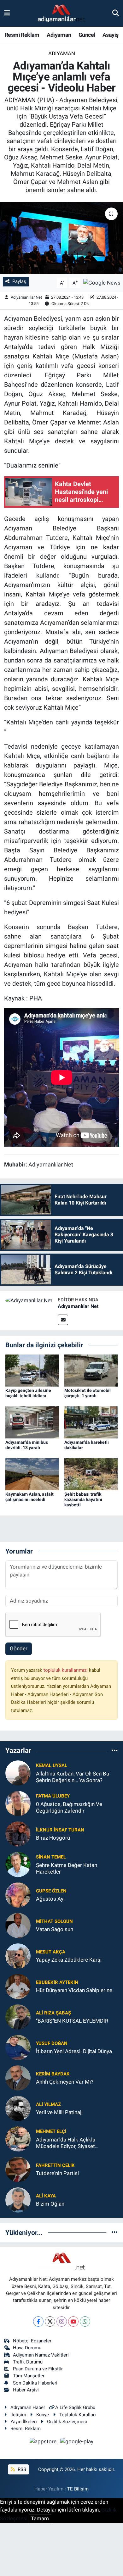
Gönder (19, 1648)
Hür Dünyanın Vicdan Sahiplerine (74, 1990)
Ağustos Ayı (50, 1899)
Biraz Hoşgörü (53, 1838)
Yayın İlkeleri (24, 2422)
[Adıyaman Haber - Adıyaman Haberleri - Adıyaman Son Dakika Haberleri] (61, 14)
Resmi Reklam (22, 35)
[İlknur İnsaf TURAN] (18, 1833)
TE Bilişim (78, 2489)
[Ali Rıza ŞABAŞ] (18, 2016)
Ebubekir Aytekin (57, 1982)
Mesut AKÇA (51, 1952)
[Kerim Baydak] (18, 2077)
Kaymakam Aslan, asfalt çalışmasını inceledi (29, 1497)
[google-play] (77, 2442)
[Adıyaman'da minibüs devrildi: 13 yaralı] (32, 1422)
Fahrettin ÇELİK (55, 2165)
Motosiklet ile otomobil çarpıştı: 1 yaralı (88, 1393)
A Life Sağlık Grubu (75, 2407)
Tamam (40, 2518)
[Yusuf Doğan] (18, 2047)
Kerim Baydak (53, 2074)
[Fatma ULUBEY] (18, 1803)
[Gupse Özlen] (18, 1894)
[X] (50, 2321)
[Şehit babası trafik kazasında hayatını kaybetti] (91, 1474)
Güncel (87, 35)
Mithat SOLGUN (54, 1921)
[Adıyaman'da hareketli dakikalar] (91, 1422)
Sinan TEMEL (51, 1857)
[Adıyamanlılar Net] (29, 1300)
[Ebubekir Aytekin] (18, 1986)
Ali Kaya (46, 2196)
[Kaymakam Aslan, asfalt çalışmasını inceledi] (32, 1474)
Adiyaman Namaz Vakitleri (41, 2355)
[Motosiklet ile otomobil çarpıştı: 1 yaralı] (91, 1370)
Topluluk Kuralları (78, 2415)
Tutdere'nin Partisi (57, 2173)
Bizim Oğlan (50, 2204)
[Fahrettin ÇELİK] (18, 2169)
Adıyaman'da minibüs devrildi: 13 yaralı (27, 1445)
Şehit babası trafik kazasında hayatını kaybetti (83, 1499)
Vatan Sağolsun (55, 1929)
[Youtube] (73, 2321)
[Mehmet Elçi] (18, 2138)
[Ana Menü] (7, 13)
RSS (21, 2469)
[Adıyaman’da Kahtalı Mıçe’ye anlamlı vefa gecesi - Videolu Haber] (61, 238)
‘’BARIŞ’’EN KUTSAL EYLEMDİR (72, 2021)
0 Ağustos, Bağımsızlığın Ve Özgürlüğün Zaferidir (69, 1807)
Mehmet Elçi (51, 2131)
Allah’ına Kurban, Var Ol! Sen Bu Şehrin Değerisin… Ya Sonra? (73, 1777)
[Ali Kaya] (18, 2199)
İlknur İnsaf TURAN (60, 1830)
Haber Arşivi (26, 2390)
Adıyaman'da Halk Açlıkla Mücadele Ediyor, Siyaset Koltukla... (66, 2143)
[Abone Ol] (102, 282)
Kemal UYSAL (52, 1765)
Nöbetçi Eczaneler (32, 2341)
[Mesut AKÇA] (18, 1955)
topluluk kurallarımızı (66, 1670)
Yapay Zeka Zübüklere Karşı (69, 1960)
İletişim (18, 2415)
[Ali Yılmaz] (18, 2108)
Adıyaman (59, 35)
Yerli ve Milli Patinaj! (59, 2112)
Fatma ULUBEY (53, 1796)
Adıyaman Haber (28, 2407)
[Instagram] (62, 2321)
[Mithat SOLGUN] (18, 1925)
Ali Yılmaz (48, 2104)
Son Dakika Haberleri (35, 2383)
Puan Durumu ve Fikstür (38, 2369)
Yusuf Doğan (52, 2043)
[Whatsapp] (85, 2321)
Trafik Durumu (28, 2362)
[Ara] (116, 13)
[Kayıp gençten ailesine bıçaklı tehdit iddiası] (32, 1370)
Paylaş (19, 281)
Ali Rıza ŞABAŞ (53, 2013)
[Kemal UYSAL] (18, 1772)
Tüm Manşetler (29, 2376)
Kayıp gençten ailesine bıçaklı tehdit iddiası (28, 1393)
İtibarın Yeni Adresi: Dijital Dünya (74, 2051)
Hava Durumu (27, 2348)
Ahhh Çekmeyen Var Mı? (65, 2082)
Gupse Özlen (51, 1891)
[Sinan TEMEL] (18, 1864)
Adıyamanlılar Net (26, 297)
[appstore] (44, 2442)
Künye (43, 2415)
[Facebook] (38, 2321)
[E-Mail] (63, 1320)
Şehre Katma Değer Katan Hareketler (67, 1868)
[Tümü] (115, 1751)
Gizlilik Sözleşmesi (67, 2422)
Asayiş (110, 35)
